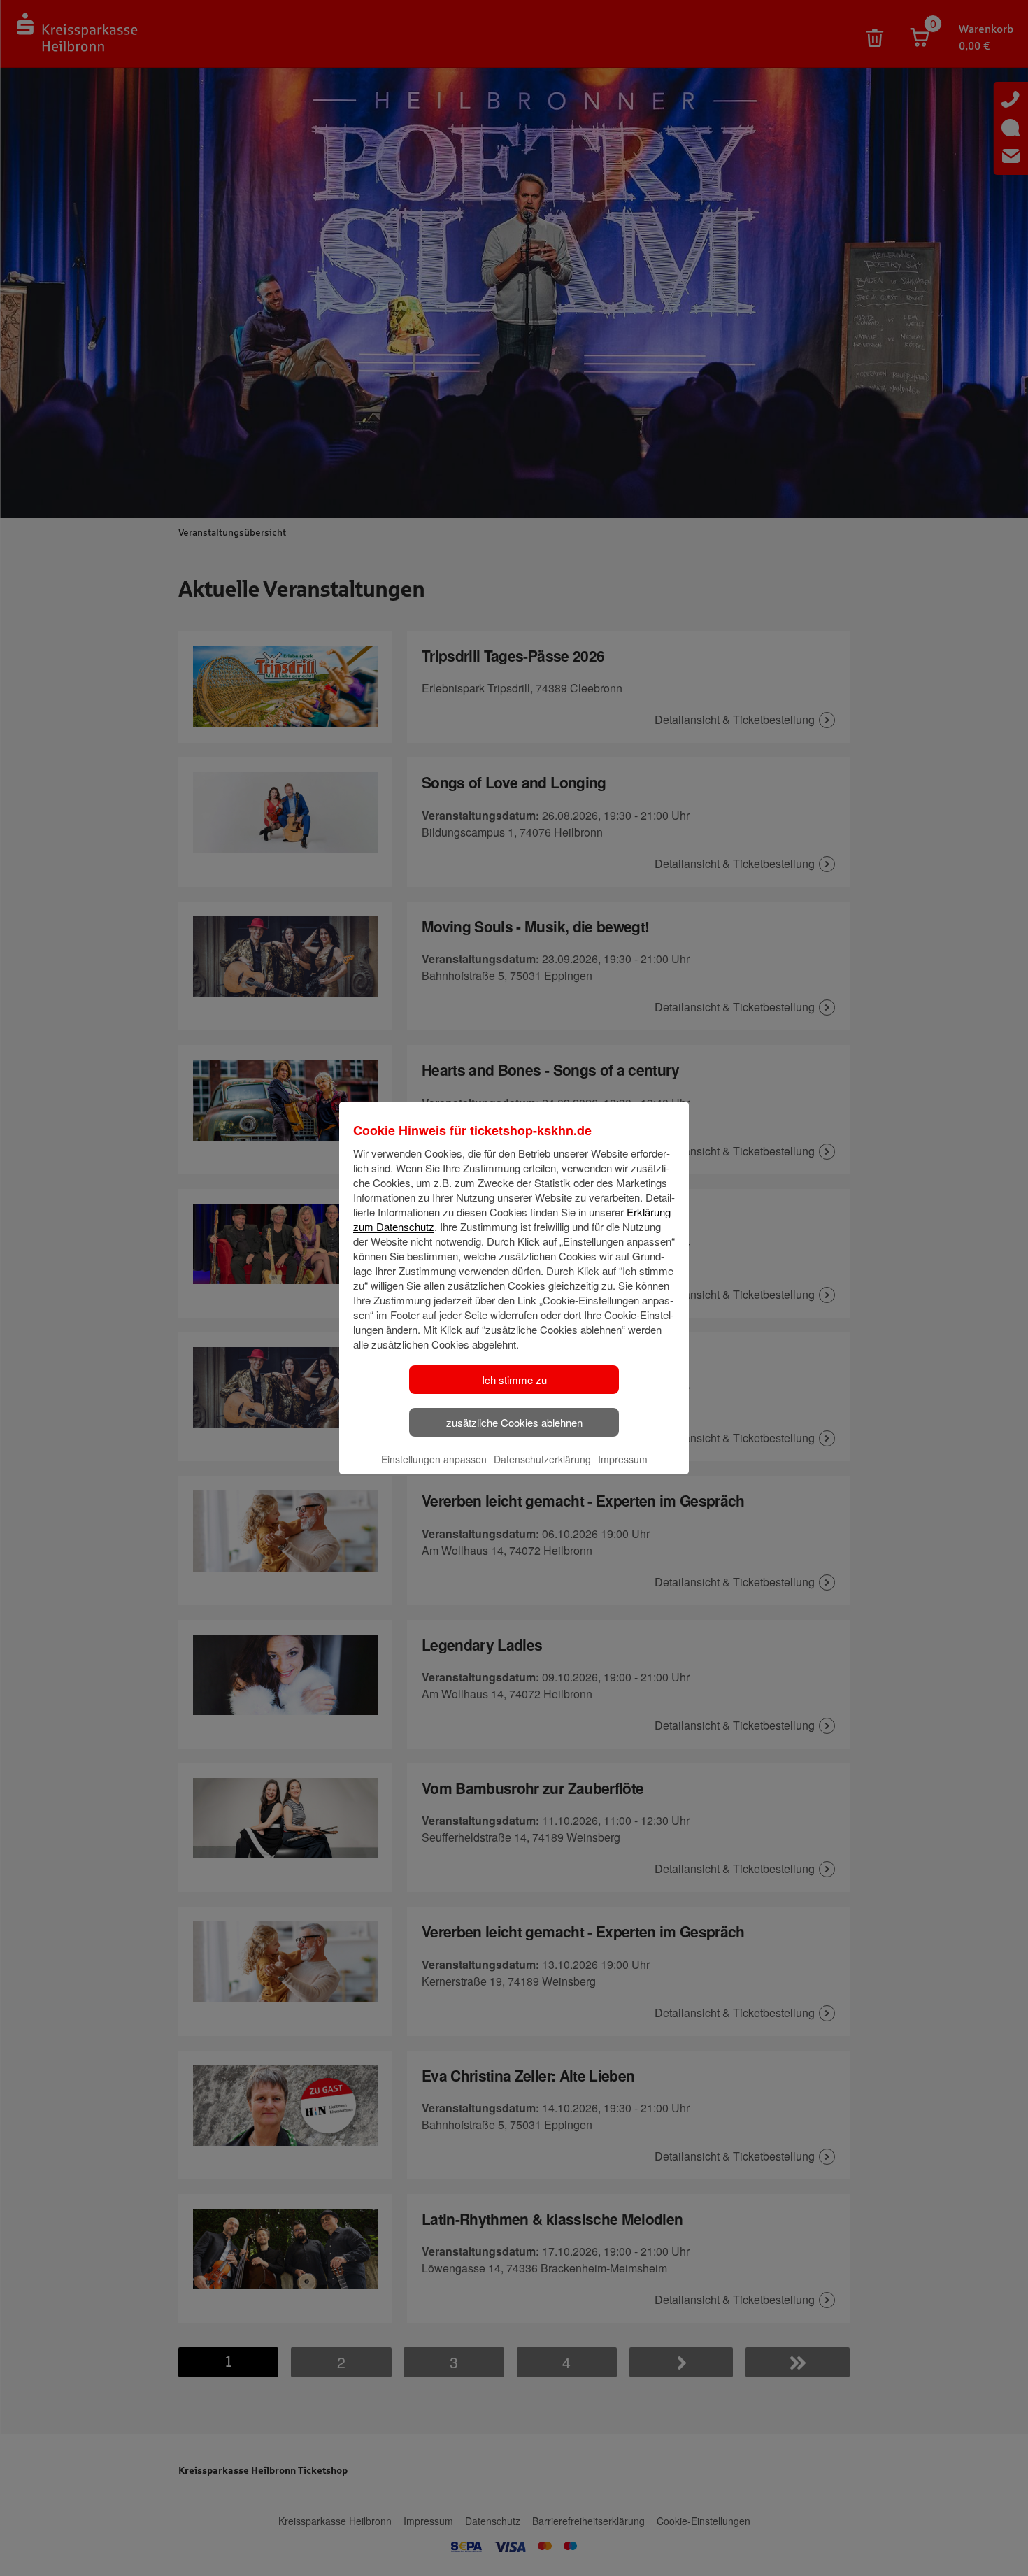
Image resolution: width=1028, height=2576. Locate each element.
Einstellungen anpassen (434, 1459)
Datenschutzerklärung (542, 1459)
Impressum (623, 1459)
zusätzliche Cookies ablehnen (514, 1422)
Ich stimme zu (514, 1380)
